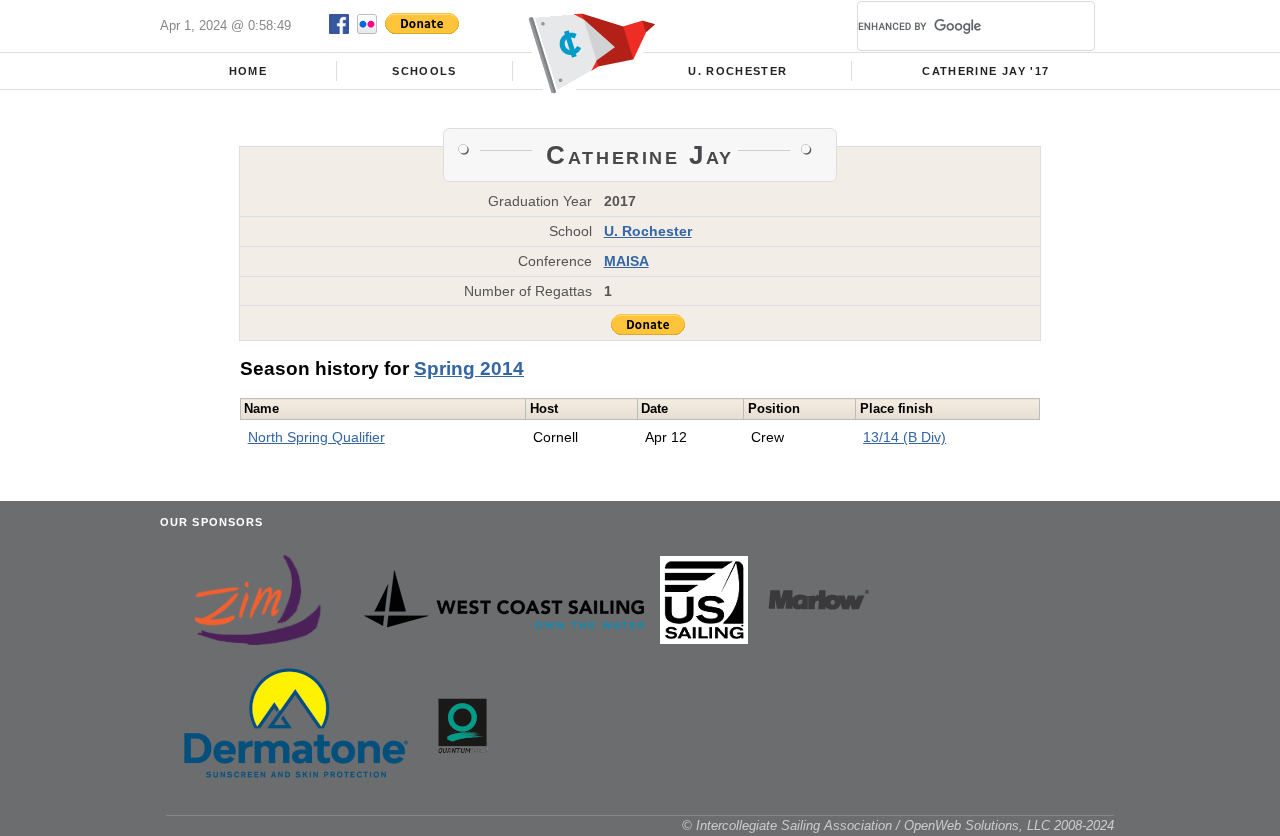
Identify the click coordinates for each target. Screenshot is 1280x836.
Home (248, 71)
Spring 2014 (469, 368)
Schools (424, 71)
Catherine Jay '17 (985, 71)
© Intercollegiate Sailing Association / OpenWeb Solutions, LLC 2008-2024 (898, 825)
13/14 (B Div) (904, 437)
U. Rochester (737, 71)
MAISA (626, 261)
